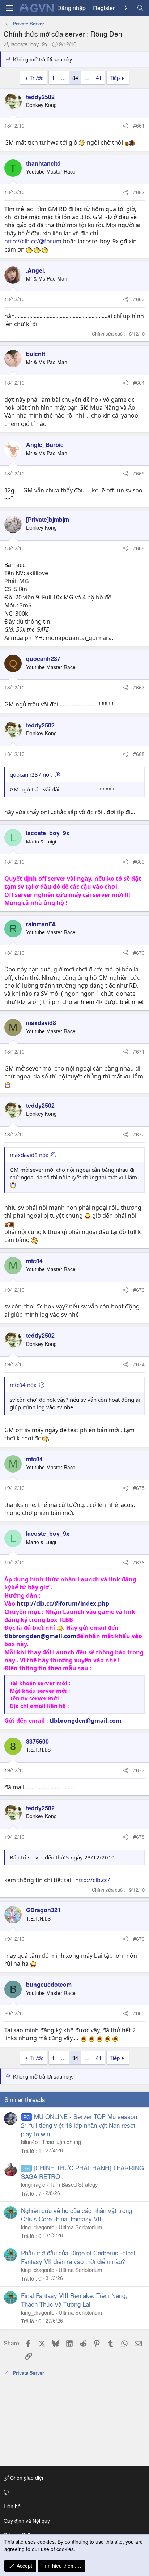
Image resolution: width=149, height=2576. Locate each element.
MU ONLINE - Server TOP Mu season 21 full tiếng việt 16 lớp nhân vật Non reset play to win (79, 2125)
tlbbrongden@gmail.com (40, 1636)
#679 (139, 1939)
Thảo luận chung (61, 2142)
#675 (139, 1488)
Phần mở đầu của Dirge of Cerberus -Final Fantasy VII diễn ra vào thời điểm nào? (78, 2257)
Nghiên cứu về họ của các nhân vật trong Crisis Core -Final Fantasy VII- (76, 2215)
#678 (139, 1837)
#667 (139, 687)
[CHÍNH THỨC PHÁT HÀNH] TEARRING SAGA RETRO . (82, 2172)
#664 (139, 383)
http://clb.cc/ (93, 1880)
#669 (139, 862)
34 (75, 78)
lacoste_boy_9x (29, 44)
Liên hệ (12, 2506)
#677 (139, 1770)
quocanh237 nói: (31, 774)
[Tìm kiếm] (140, 8)
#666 (139, 548)
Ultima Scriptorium (80, 2227)
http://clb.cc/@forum (33, 241)
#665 (139, 473)
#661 (139, 125)
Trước (37, 78)
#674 (139, 1364)
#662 (139, 192)
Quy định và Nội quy (27, 2521)
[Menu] (10, 8)
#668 (139, 754)
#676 (139, 1562)
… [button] (63, 78)
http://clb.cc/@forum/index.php (63, 1603)
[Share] (125, 126)
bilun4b (29, 2142)
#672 (139, 1134)
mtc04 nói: (23, 1385)
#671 (139, 1051)
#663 (139, 299)
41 (99, 78)
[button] (73, 2492)
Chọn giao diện (27, 2478)
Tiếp (115, 78)
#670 (139, 953)
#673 (139, 1290)
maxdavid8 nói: (29, 1155)
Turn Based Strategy (74, 2184)
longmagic (33, 2184)
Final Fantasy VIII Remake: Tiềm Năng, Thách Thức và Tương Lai (74, 2300)
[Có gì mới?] (126, 8)
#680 (139, 2013)
